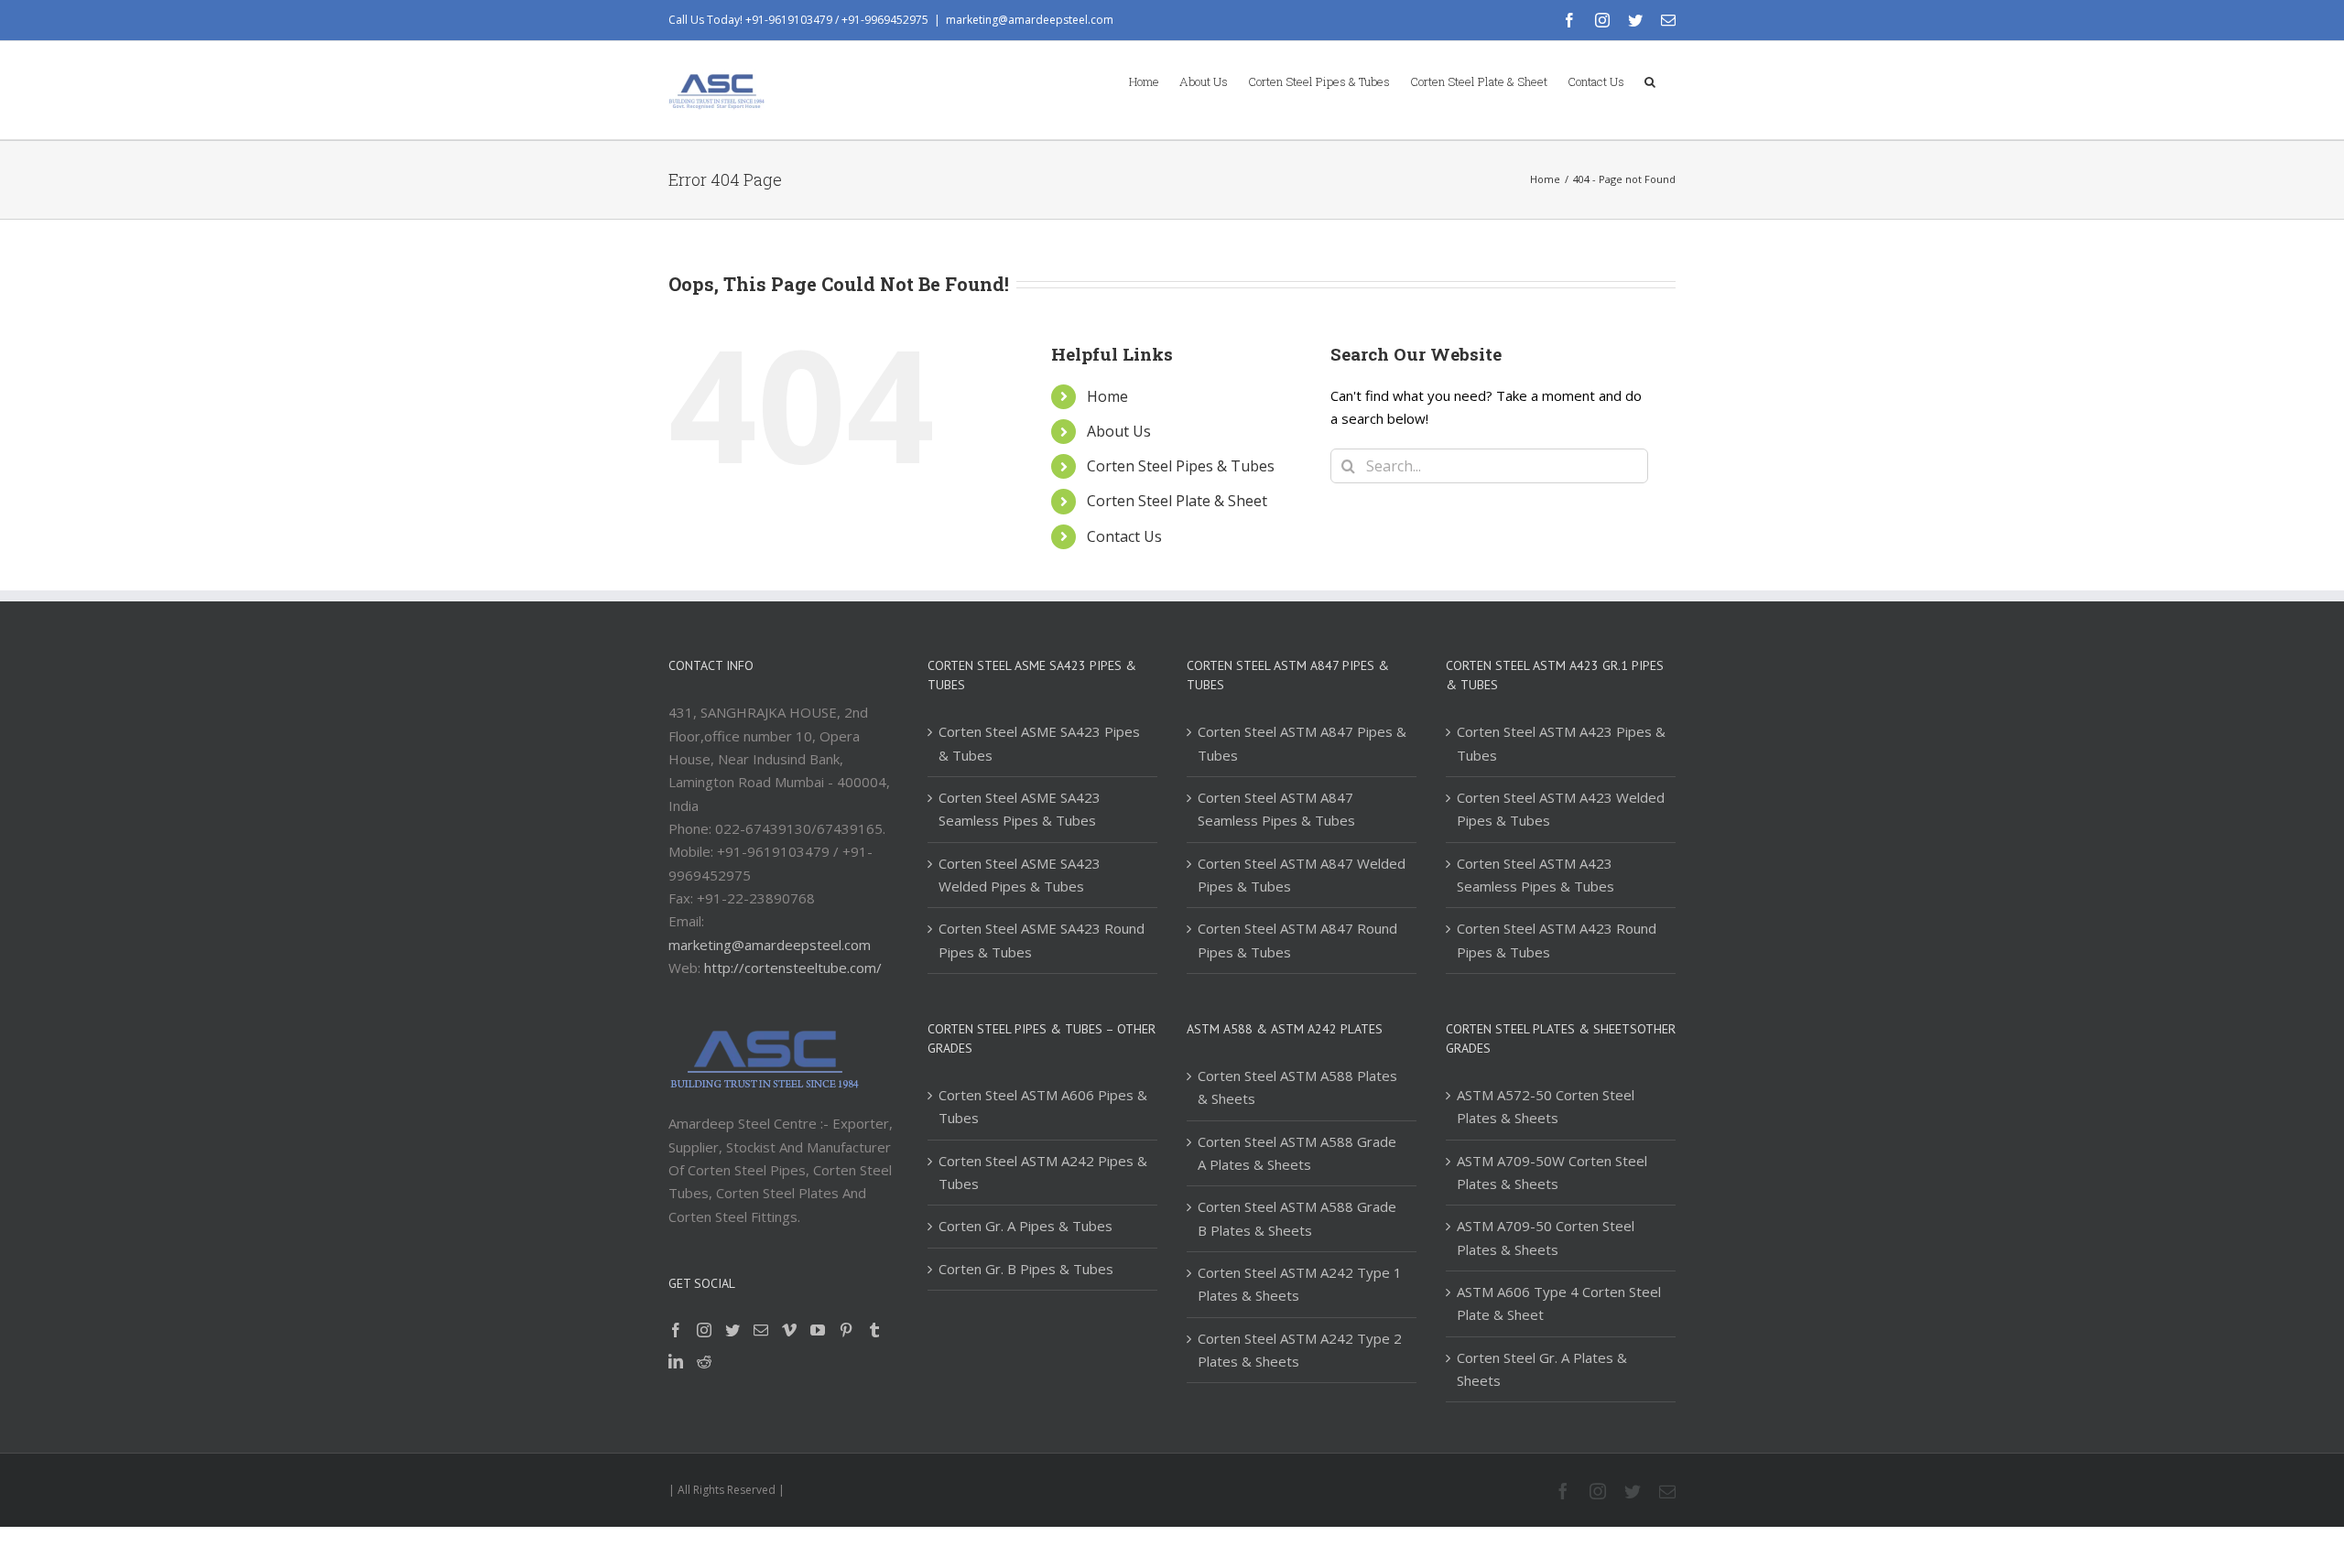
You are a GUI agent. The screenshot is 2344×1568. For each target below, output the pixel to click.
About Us (1119, 431)
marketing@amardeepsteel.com (1030, 20)
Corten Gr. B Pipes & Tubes (1026, 1269)
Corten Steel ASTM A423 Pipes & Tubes (1561, 743)
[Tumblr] (874, 1330)
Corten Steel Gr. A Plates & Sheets (1542, 1369)
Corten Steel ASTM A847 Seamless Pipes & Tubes (1276, 809)
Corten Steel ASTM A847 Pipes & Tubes (1302, 743)
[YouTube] (818, 1330)
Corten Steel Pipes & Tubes (1181, 466)
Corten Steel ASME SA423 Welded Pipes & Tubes (1020, 875)
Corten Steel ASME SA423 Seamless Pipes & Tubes (1020, 809)
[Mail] (761, 1330)
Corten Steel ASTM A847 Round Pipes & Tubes (1297, 940)
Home (1107, 396)
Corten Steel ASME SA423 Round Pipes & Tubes (1042, 940)
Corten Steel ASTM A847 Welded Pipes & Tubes (1302, 875)
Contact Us (1124, 536)
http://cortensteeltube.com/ (793, 968)
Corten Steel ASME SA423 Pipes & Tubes (1039, 743)
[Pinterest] (846, 1330)
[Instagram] (704, 1330)
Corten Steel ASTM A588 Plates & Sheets (1297, 1087)
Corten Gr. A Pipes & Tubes (1025, 1226)
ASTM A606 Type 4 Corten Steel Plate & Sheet (1559, 1303)
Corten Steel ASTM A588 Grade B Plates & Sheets (1297, 1218)
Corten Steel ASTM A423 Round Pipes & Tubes (1557, 940)
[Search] (1650, 81)
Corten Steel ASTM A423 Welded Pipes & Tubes (1561, 809)
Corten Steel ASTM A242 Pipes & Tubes (1043, 1172)
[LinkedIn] (676, 1361)
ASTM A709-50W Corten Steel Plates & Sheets (1552, 1172)
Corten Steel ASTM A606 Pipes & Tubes (1043, 1106)
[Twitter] (732, 1330)
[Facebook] (676, 1330)
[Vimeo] (789, 1330)
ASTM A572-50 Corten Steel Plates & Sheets (1546, 1106)
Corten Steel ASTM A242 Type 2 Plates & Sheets (1300, 1350)
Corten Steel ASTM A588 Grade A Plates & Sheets (1297, 1153)
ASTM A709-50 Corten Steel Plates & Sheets (1546, 1237)
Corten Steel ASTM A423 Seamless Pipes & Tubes (1536, 875)
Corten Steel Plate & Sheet (1177, 501)
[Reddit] (704, 1361)
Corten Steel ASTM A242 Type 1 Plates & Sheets (1300, 1284)
